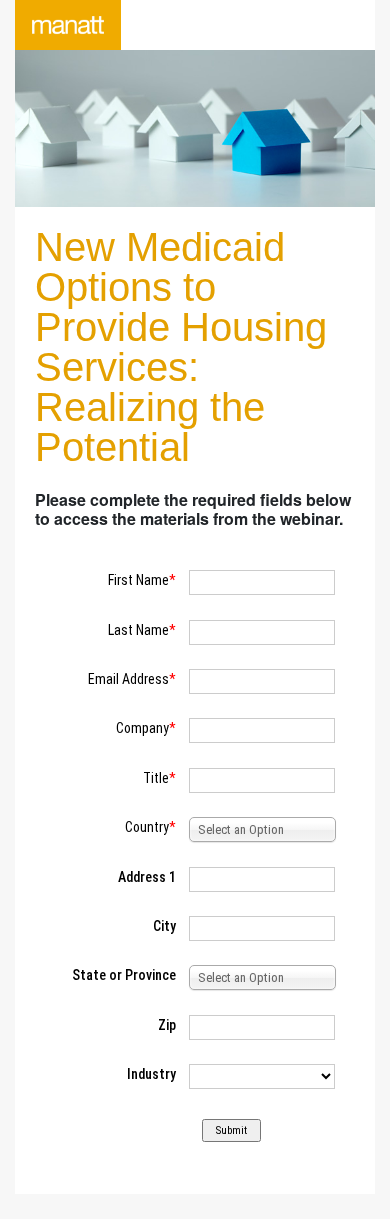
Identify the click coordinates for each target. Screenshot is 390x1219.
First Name (138, 580)
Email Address (128, 679)
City (164, 926)
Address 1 (147, 877)
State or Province (124, 975)
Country (147, 827)
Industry (151, 1074)
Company (142, 728)
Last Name (138, 630)
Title (156, 778)
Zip (167, 1025)
